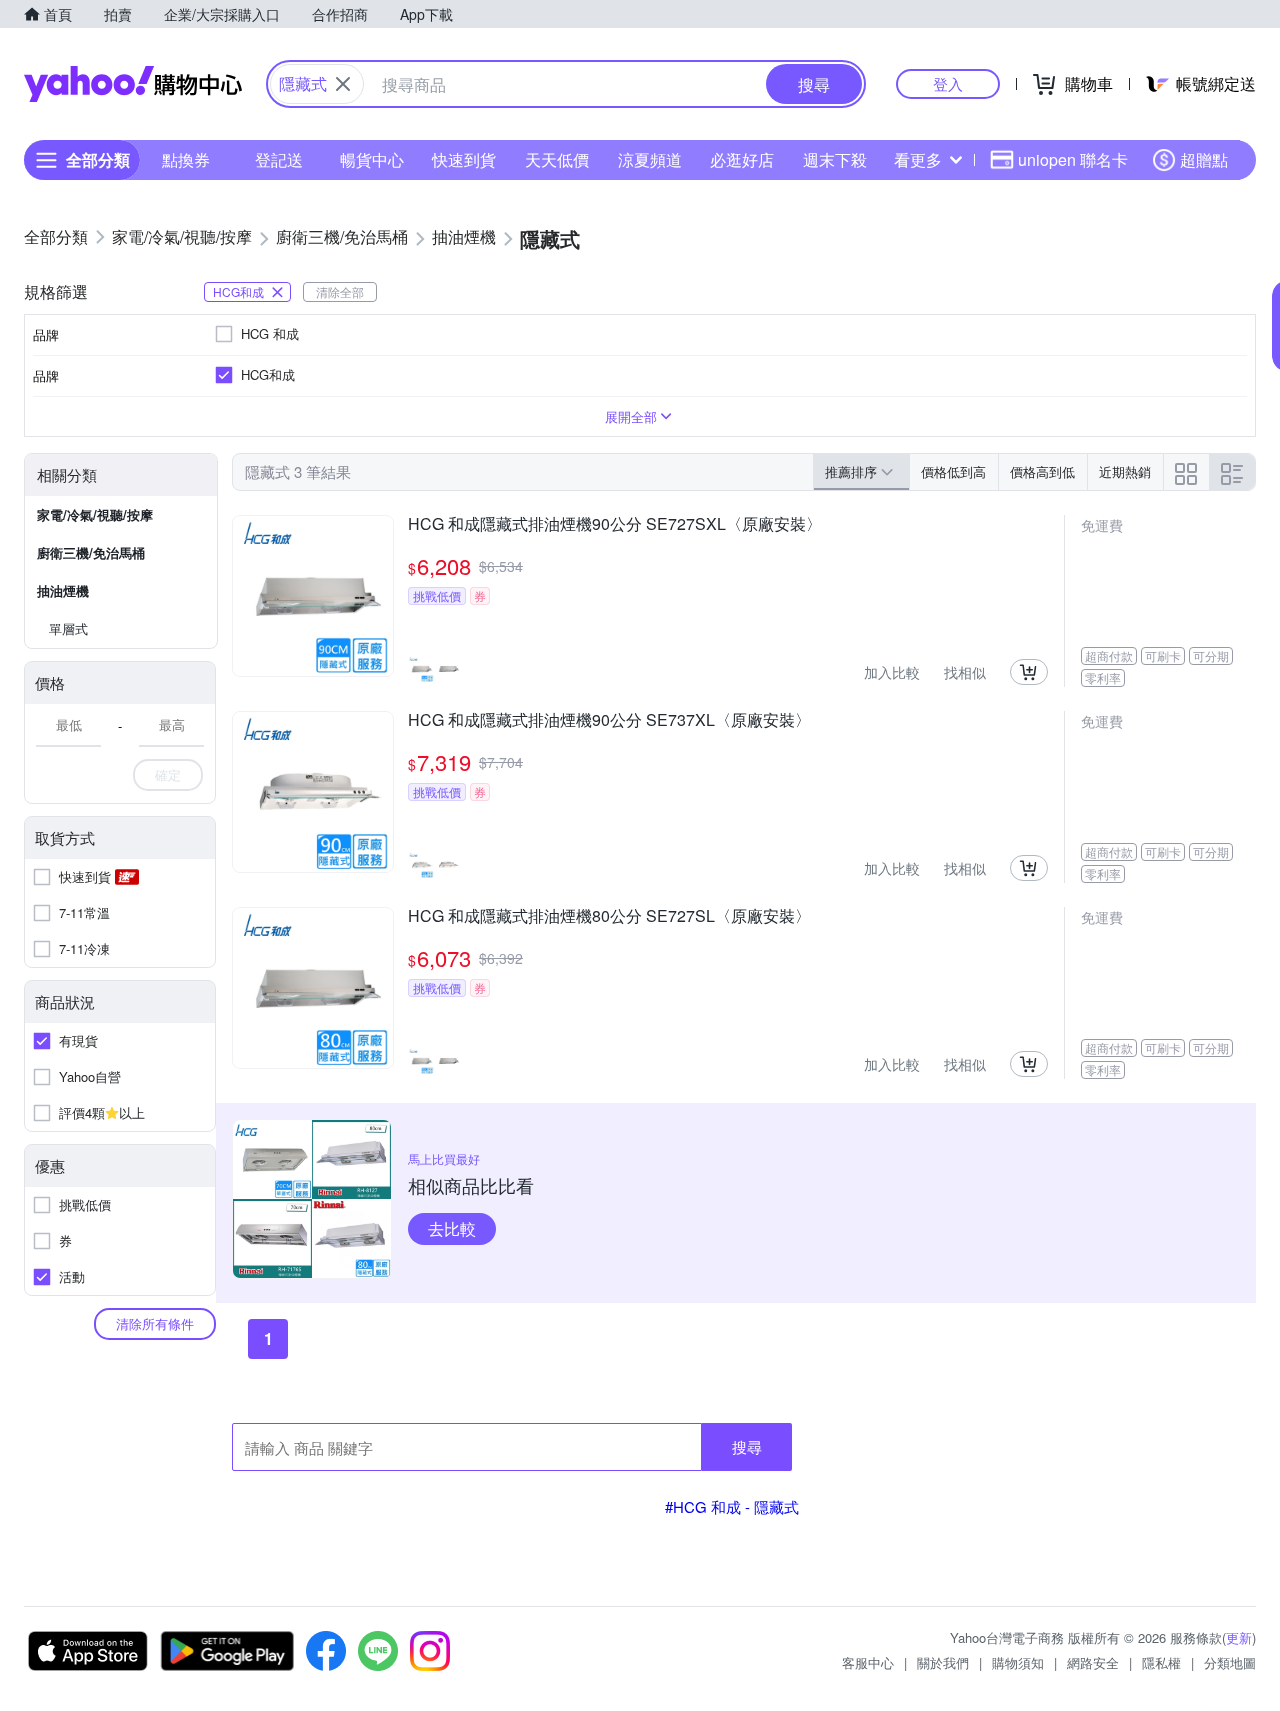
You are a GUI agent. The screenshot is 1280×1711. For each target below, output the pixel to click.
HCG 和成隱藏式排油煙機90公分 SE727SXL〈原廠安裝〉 (615, 525)
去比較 (452, 1228)
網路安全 (1093, 1662)
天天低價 (557, 159)
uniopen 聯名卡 (1073, 159)
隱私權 (1161, 1662)
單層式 (68, 628)
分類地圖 (1230, 1662)
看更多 (918, 159)
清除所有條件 (155, 1323)
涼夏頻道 (650, 159)
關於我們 (943, 1662)
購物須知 (1018, 1662)
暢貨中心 (372, 159)
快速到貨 (464, 159)
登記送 (279, 159)
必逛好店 (742, 159)
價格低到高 (953, 471)
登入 (948, 83)
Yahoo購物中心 (133, 84)
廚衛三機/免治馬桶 (91, 552)
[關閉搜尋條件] (343, 84)
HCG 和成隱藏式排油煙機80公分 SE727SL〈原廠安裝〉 (609, 917)
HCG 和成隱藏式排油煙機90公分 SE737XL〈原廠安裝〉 (609, 721)
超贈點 (1204, 159)
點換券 (186, 159)
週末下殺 (835, 159)
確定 (168, 774)
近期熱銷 (1125, 471)
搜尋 (747, 1446)
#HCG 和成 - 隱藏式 (732, 1506)
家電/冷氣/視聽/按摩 (95, 514)
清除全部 (340, 291)
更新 (1239, 1637)
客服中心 (868, 1662)
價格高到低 (1042, 471)
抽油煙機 (63, 590)
